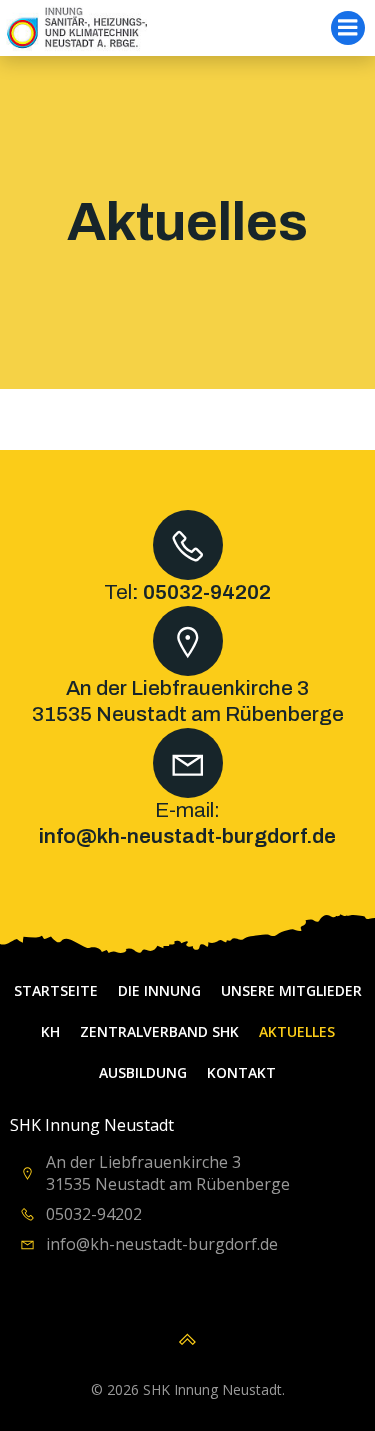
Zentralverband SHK (159, 1031)
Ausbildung (143, 1072)
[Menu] (348, 28)
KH (50, 1031)
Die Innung (159, 990)
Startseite (56, 990)
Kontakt (241, 1072)
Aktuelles (297, 1031)
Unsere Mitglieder (291, 990)
